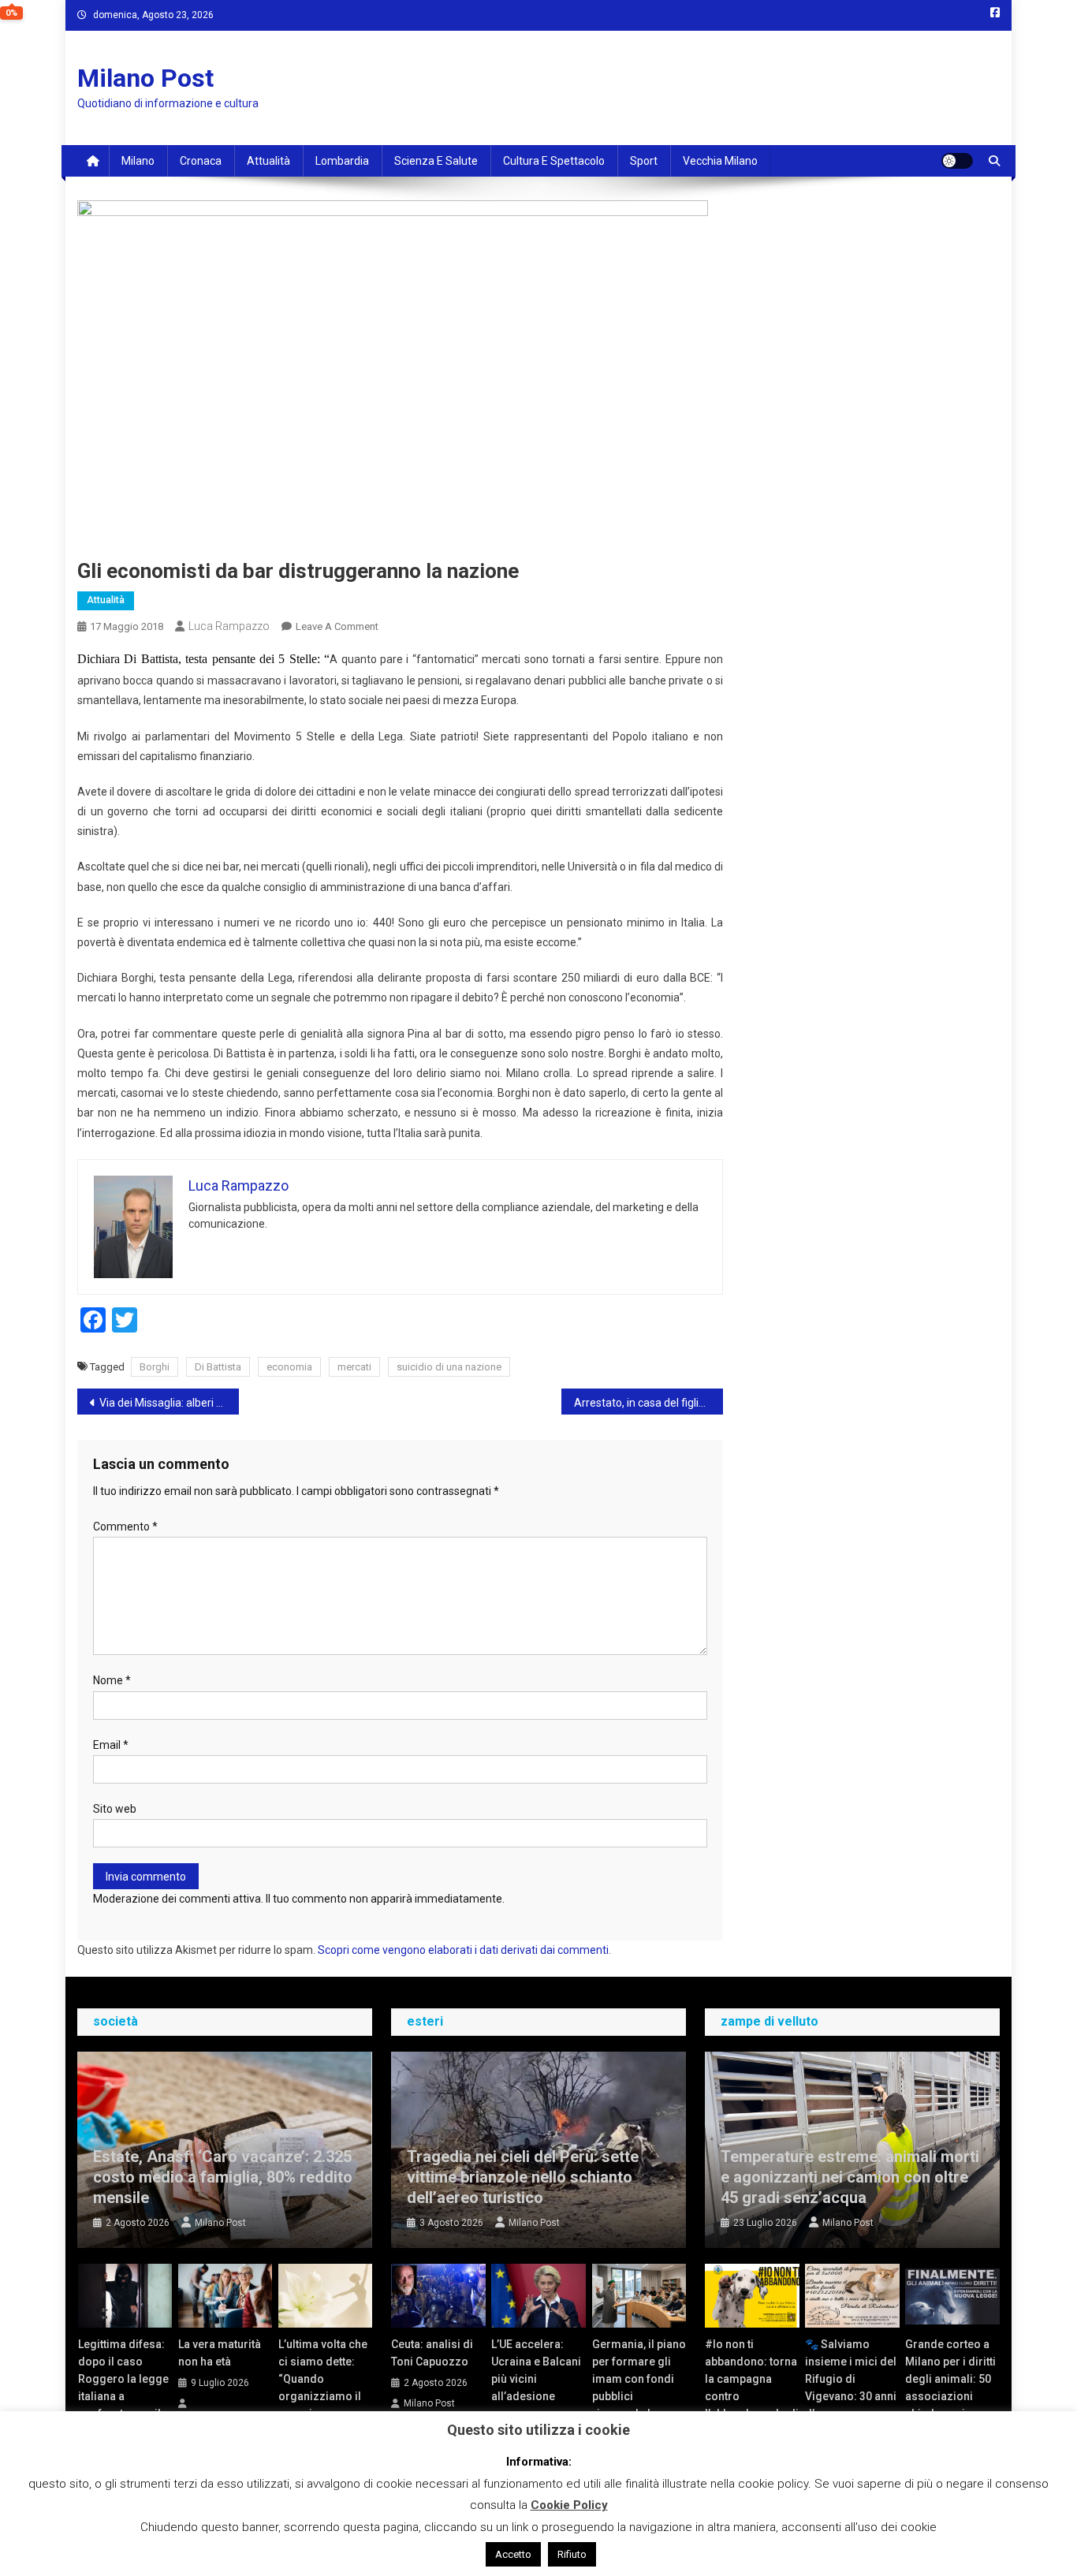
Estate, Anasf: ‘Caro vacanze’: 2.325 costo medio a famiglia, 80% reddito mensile (223, 2177)
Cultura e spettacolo (554, 161)
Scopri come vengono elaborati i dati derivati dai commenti (463, 1950)
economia (289, 1367)
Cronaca (201, 161)
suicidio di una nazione (449, 1367)
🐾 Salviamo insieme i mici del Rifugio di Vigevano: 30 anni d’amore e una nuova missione (851, 2388)
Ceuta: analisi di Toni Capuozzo (432, 2353)
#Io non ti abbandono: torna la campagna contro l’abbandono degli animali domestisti (752, 2396)
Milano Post (145, 78)
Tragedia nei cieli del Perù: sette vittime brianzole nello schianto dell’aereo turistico (523, 2177)
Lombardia (342, 161)
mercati (354, 1367)
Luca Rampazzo (229, 626)
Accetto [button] (513, 2554)
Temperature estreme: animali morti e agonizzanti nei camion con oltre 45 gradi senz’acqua (850, 2177)
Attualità (268, 161)
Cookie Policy (569, 2505)
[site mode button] (957, 161)
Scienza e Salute (436, 161)
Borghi (155, 1367)
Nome (112, 1680)
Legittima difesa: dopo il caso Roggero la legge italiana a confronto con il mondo (123, 2388)
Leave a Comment (337, 626)
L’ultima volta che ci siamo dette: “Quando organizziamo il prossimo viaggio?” (323, 2388)
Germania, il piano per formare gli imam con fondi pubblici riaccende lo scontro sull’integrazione (639, 2396)
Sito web (115, 1809)
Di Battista (218, 1367)
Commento (125, 1527)
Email (111, 1745)
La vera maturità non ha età (220, 2353)
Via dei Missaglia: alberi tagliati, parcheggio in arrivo (169, 1403)
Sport (644, 161)
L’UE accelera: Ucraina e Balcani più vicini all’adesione (536, 2370)
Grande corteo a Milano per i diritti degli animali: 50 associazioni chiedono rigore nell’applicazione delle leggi (950, 2396)
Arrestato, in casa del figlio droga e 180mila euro (648, 1403)
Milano (138, 161)
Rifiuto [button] (572, 2554)
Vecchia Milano (720, 161)
